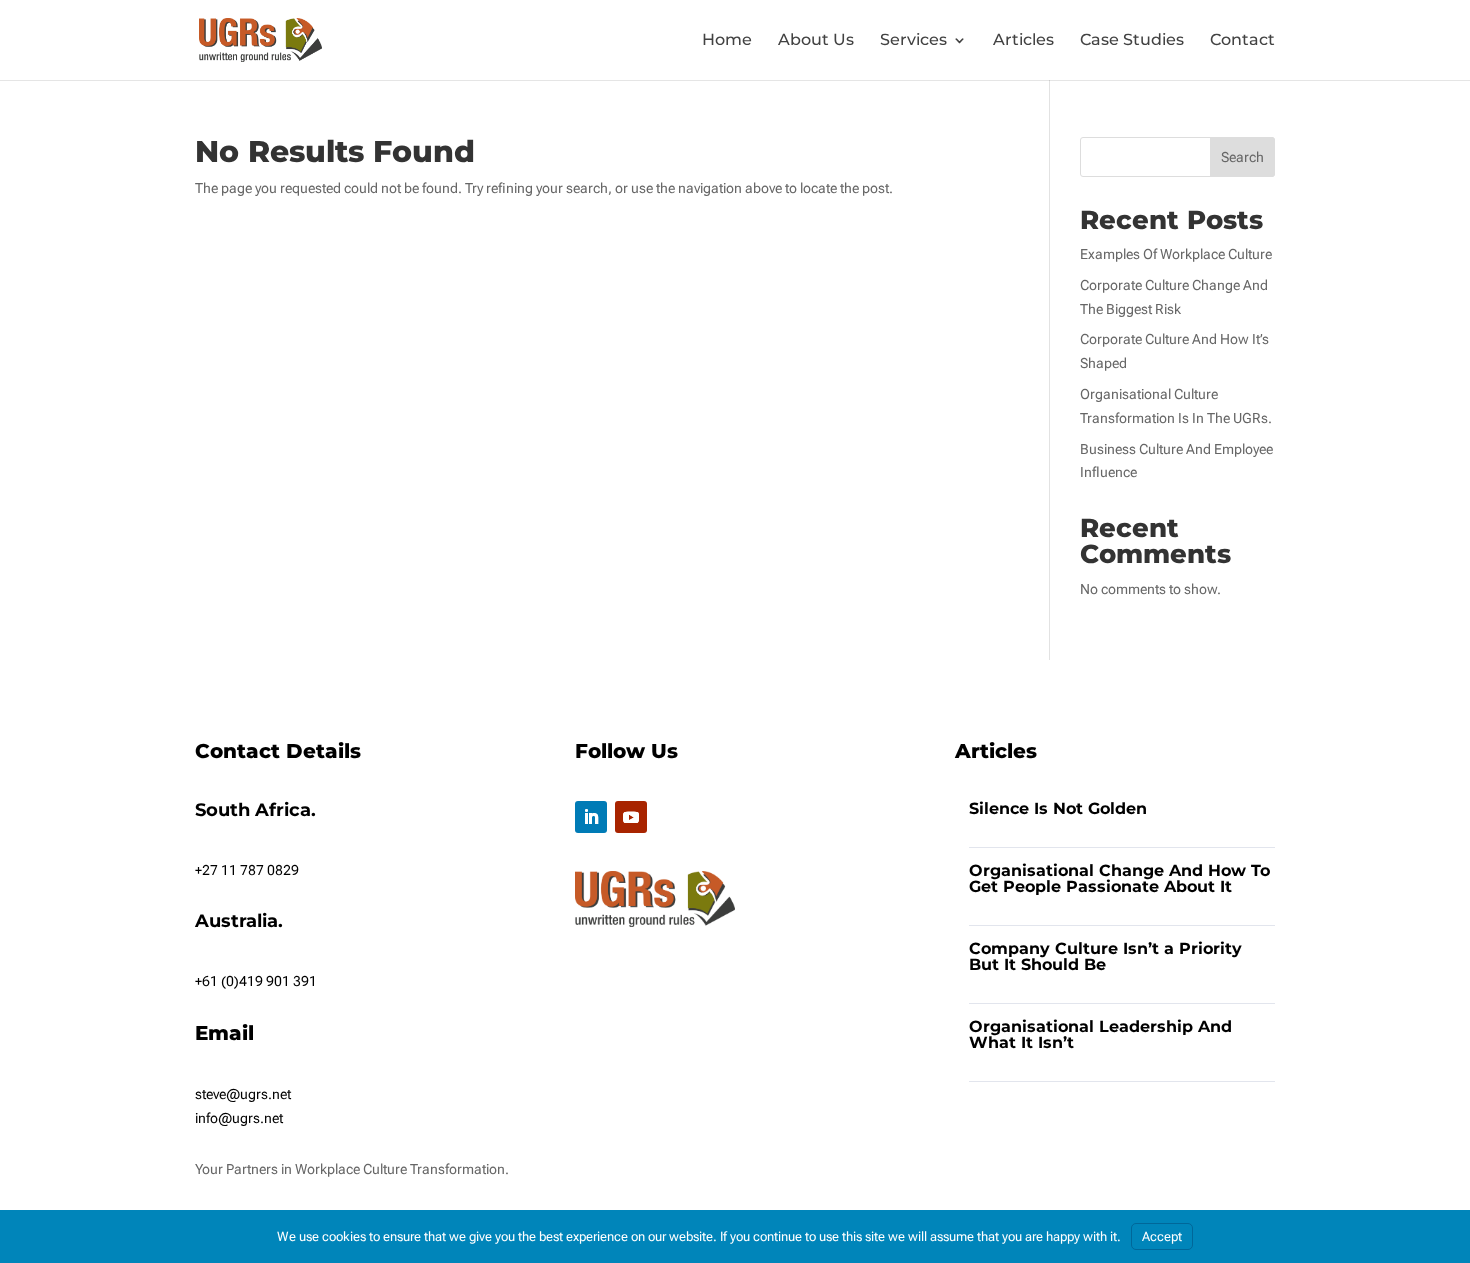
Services (913, 41)
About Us (816, 41)
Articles (1023, 41)
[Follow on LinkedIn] (591, 817)
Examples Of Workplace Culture (1176, 254)
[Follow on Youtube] (631, 817)
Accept (1162, 1236)
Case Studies (1132, 41)
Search (1242, 157)
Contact (1242, 41)
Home (727, 41)
